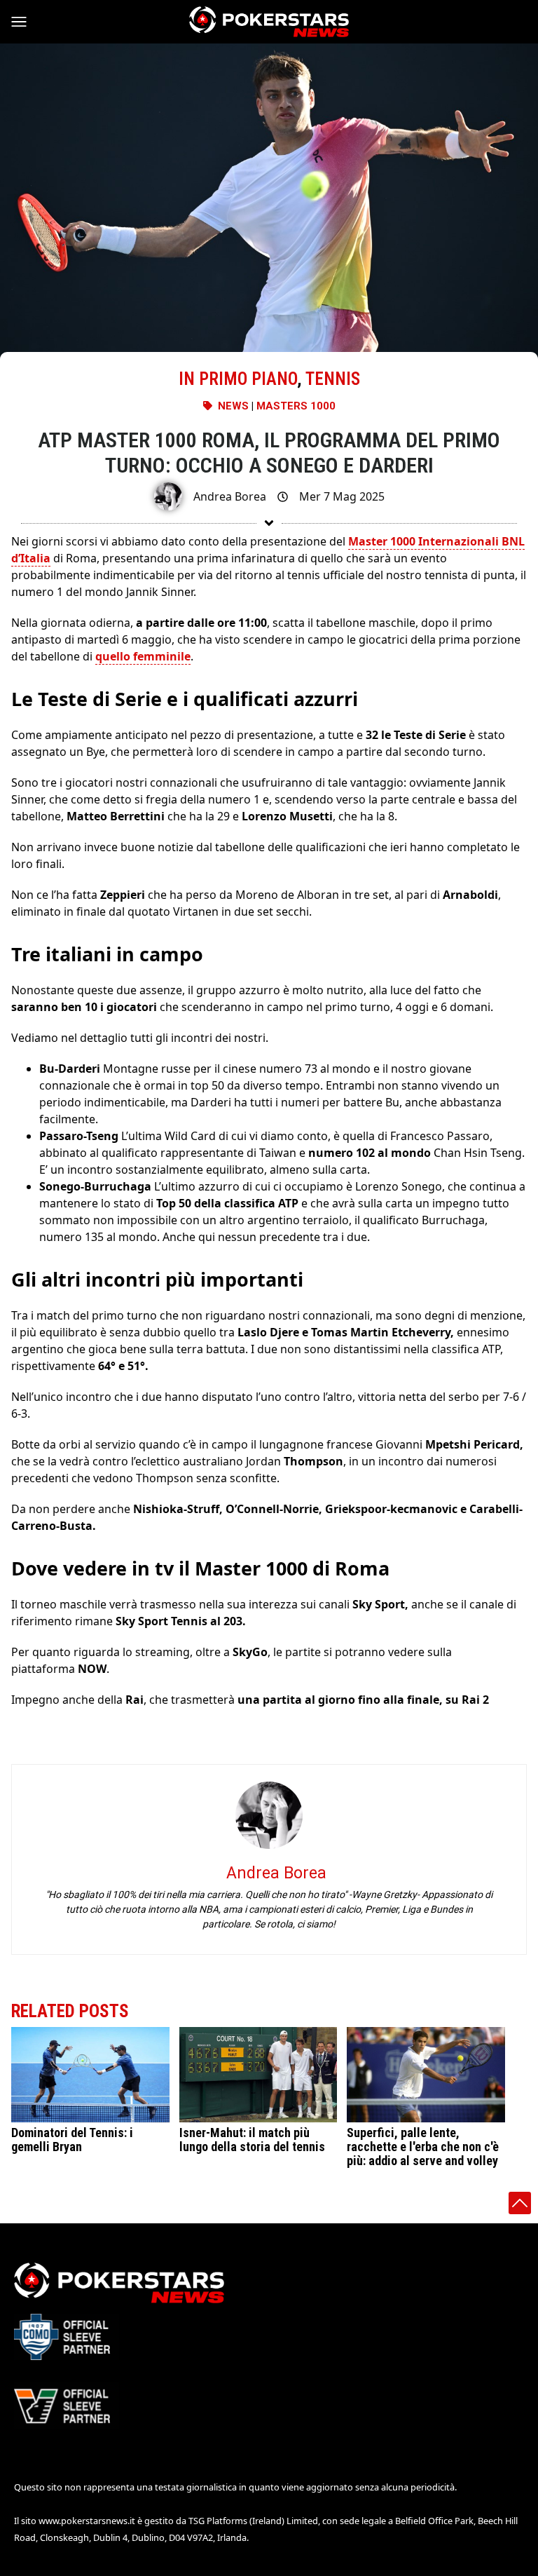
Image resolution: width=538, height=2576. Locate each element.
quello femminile (143, 656)
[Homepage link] (269, 22)
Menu (25, 22)
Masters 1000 (296, 406)
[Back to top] (520, 2203)
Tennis (333, 379)
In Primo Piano (238, 379)
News (233, 406)
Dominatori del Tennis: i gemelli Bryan (72, 2140)
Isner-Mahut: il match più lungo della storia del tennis (252, 2140)
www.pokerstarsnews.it (87, 2521)
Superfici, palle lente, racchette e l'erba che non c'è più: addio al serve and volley (423, 2147)
